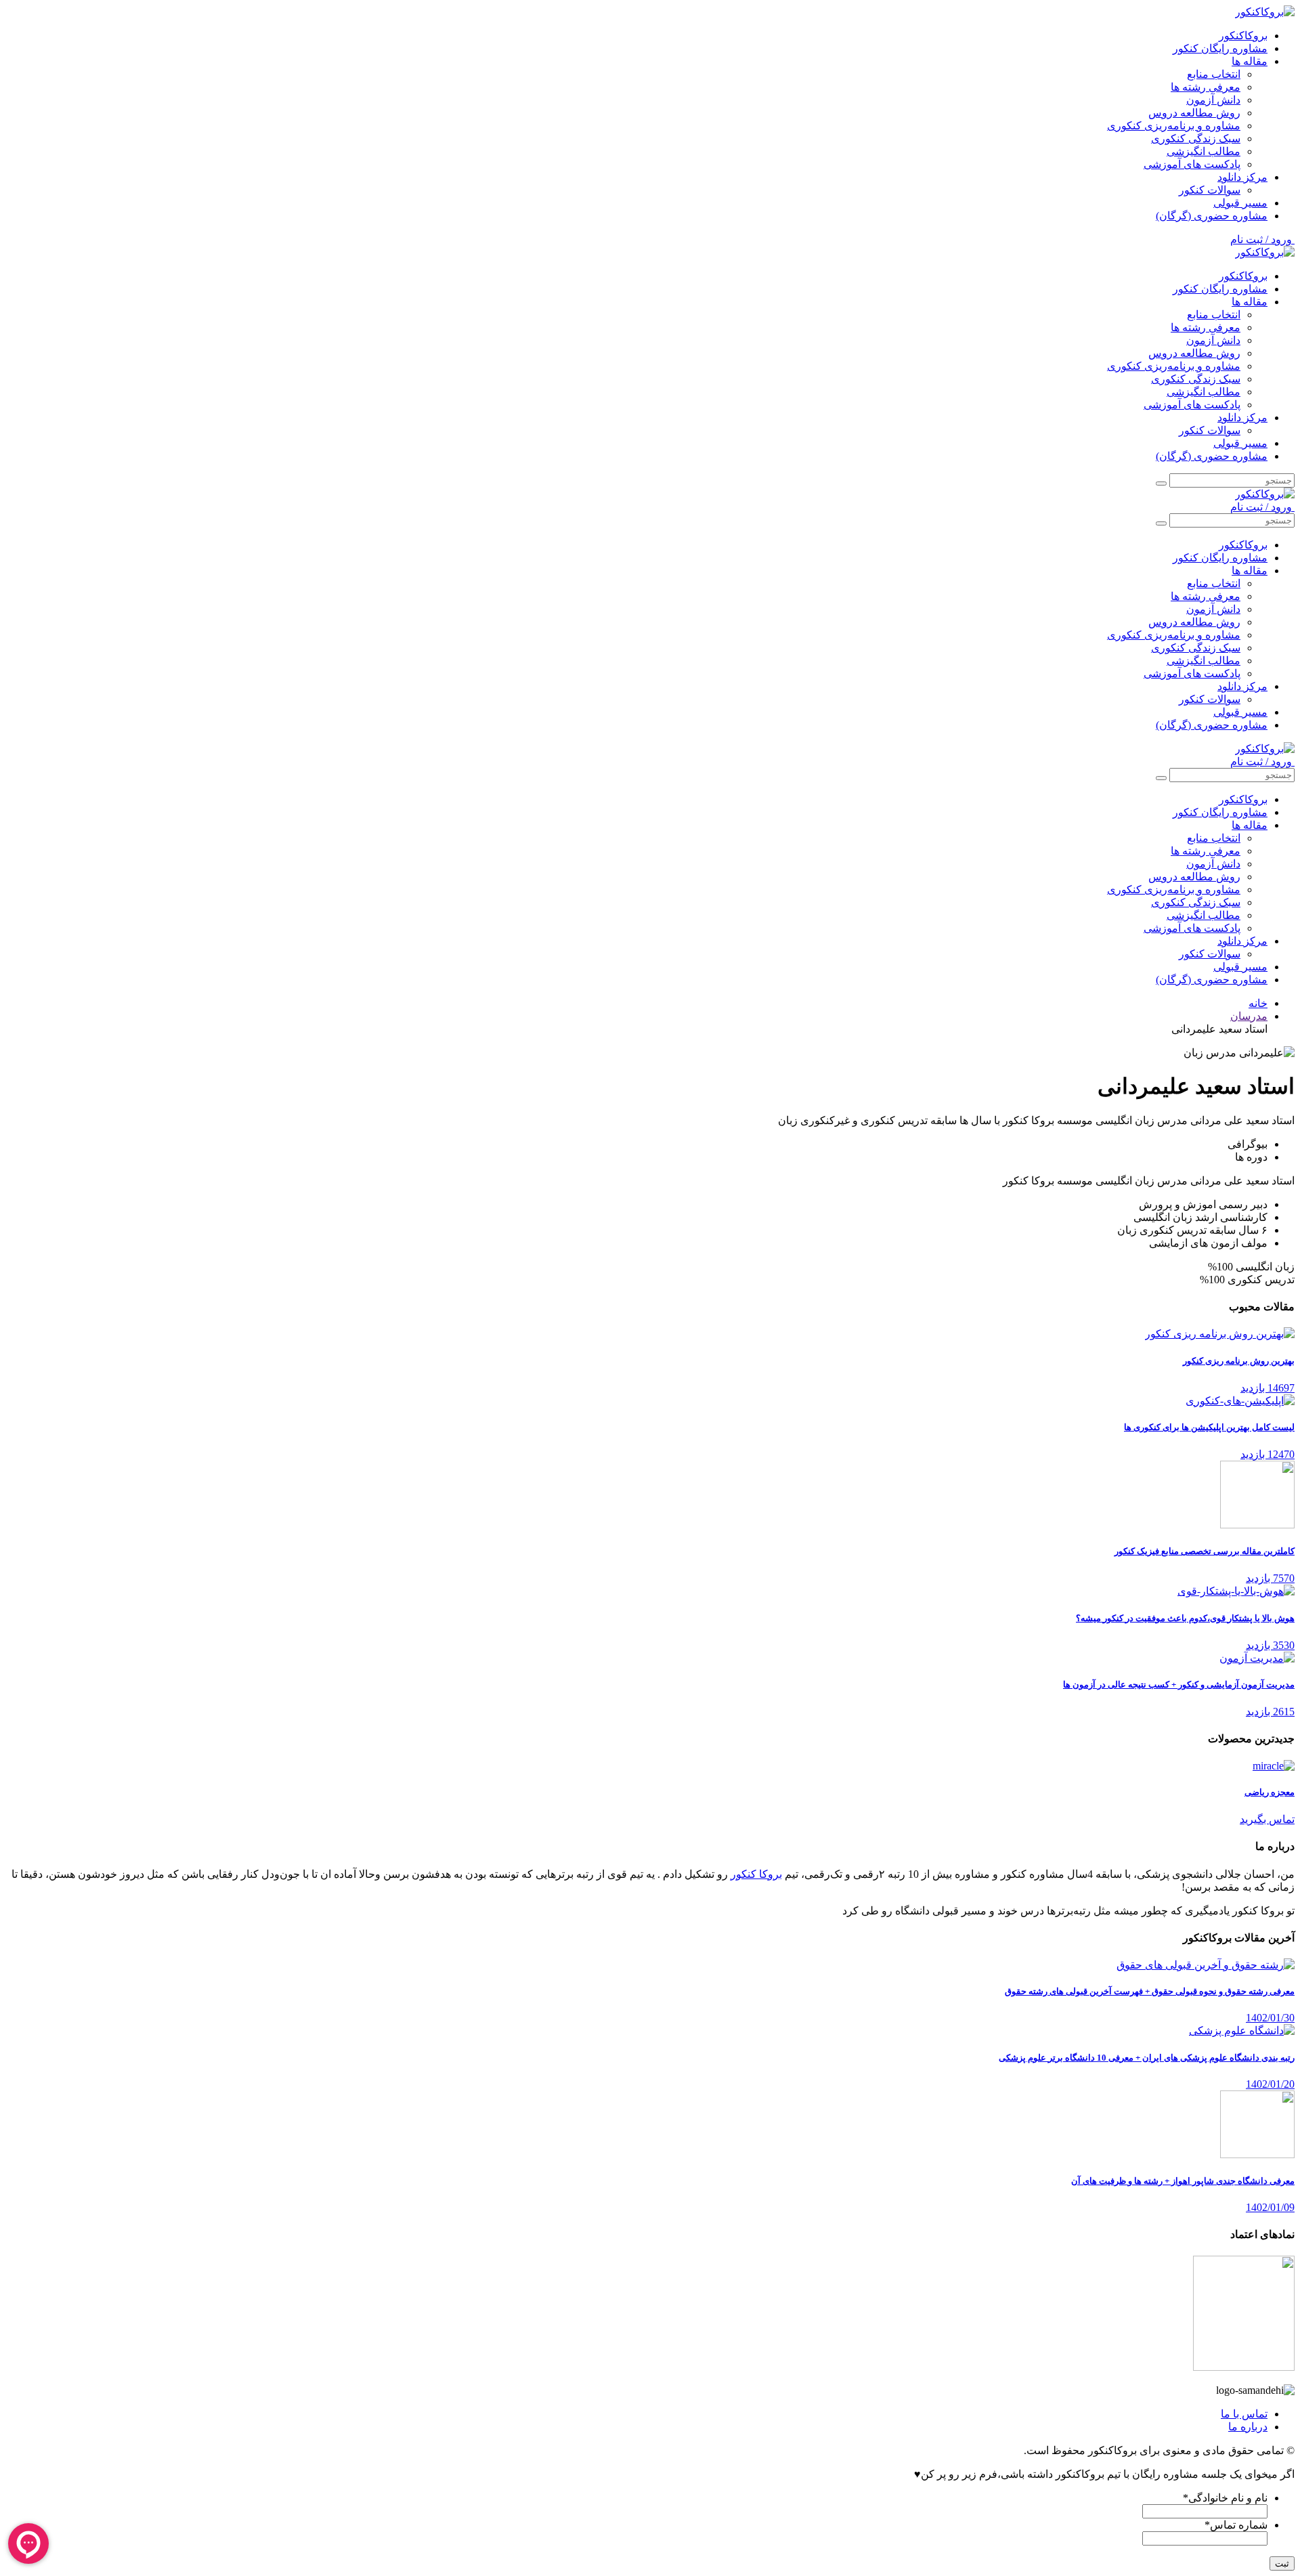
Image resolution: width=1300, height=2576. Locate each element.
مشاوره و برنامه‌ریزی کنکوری (1174, 126)
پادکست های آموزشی (1192, 164)
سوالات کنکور (1210, 190)
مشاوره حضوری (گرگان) (1212, 216)
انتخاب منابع (1214, 74)
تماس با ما (1244, 2414)
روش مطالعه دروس (1194, 113)
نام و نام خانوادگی (1225, 2498)
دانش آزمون (1213, 100)
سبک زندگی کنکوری (1196, 138)
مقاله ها (1250, 61)
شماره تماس (1236, 2525)
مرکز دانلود (1242, 177)
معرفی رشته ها (1206, 87)
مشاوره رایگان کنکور (1220, 48)
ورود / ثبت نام (1262, 239)
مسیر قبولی (1240, 203)
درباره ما (1248, 2427)
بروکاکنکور (1243, 36)
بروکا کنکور (756, 1874)
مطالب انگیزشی (1204, 151)
